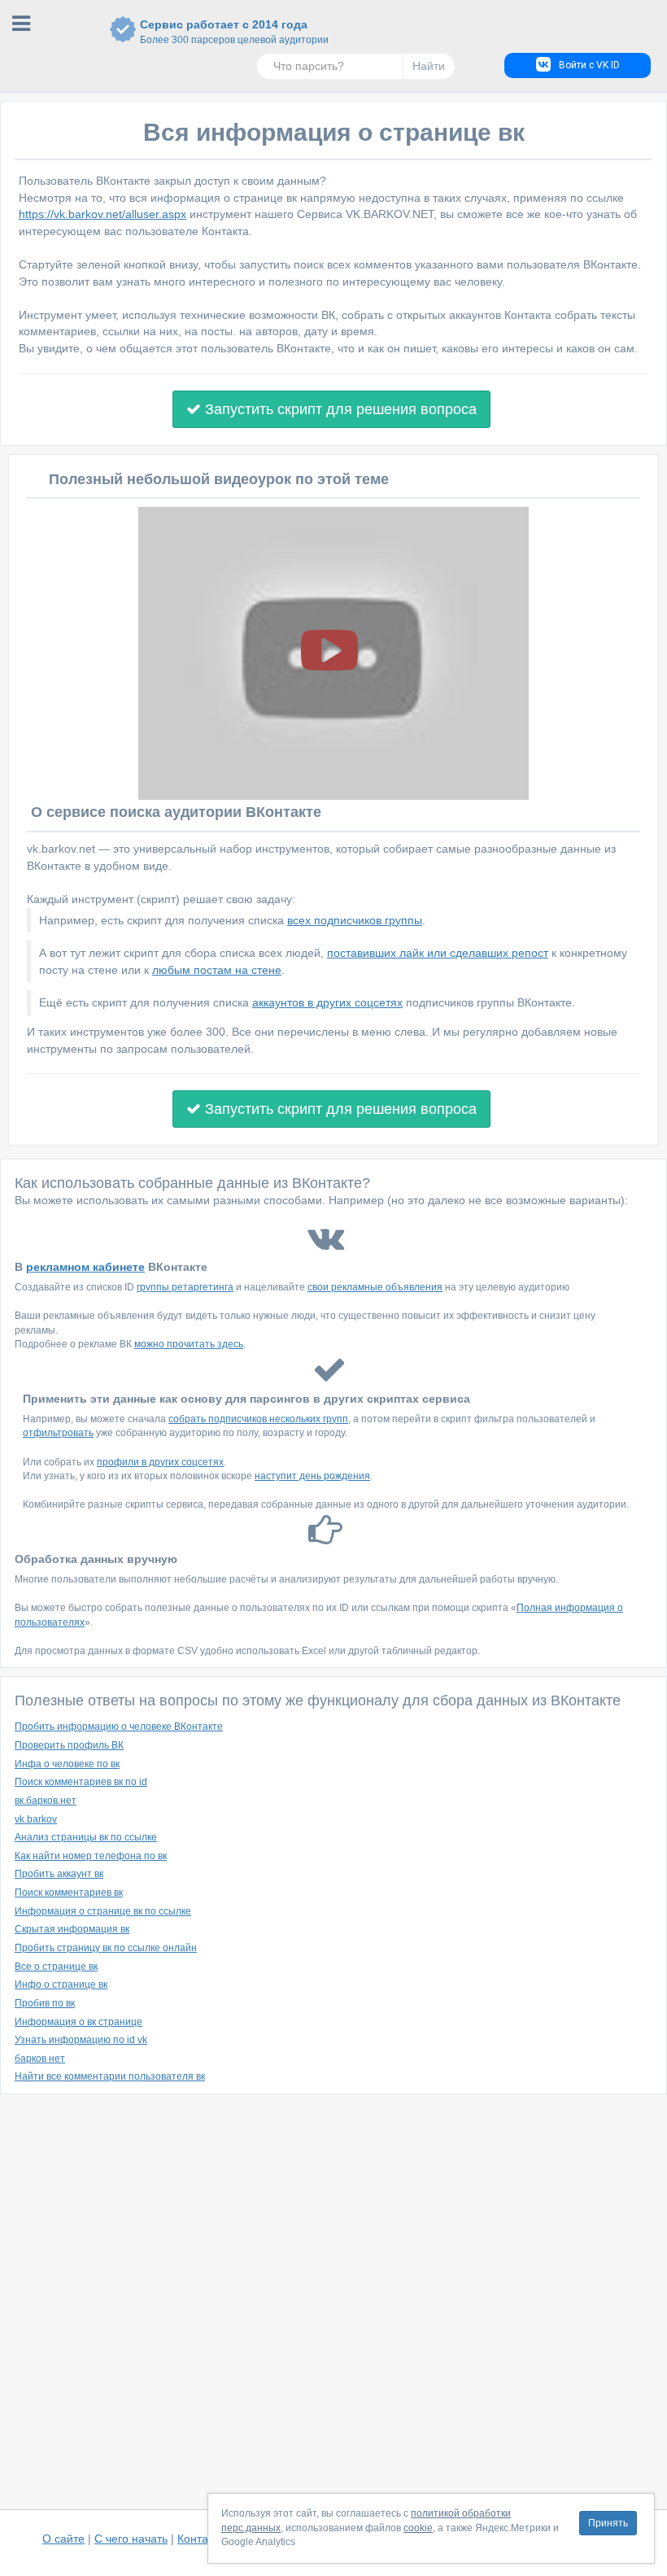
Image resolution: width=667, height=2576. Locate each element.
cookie (418, 2528)
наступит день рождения (312, 1476)
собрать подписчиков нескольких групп (258, 1419)
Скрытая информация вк (72, 1929)
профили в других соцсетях (160, 1462)
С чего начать (131, 2539)
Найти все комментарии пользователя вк (110, 2076)
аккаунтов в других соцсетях (327, 1002)
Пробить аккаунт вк (59, 1874)
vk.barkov (36, 1819)
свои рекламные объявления (375, 1287)
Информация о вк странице (78, 2022)
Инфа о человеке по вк (67, 1764)
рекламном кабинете (85, 1267)
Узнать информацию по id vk (81, 2040)
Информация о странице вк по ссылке (103, 1911)
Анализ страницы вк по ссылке (86, 1837)
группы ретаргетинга (185, 1287)
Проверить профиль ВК (69, 1745)
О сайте (63, 2539)
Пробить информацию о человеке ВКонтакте (119, 1727)
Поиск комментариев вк (69, 1893)
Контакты (202, 2539)
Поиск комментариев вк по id (81, 1782)
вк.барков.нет (46, 1801)
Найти (429, 66)
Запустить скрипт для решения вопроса (339, 409)
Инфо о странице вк (61, 1984)
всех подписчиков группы (355, 920)
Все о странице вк (56, 1967)
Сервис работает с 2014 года (224, 32)
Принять (608, 2523)
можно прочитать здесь (189, 1344)
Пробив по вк (45, 2003)
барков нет (40, 2059)
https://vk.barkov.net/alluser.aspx (102, 214)
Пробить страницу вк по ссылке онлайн (106, 1948)
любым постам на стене (217, 970)
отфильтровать (58, 1433)
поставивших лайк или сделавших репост (438, 953)
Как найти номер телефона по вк (91, 1856)
